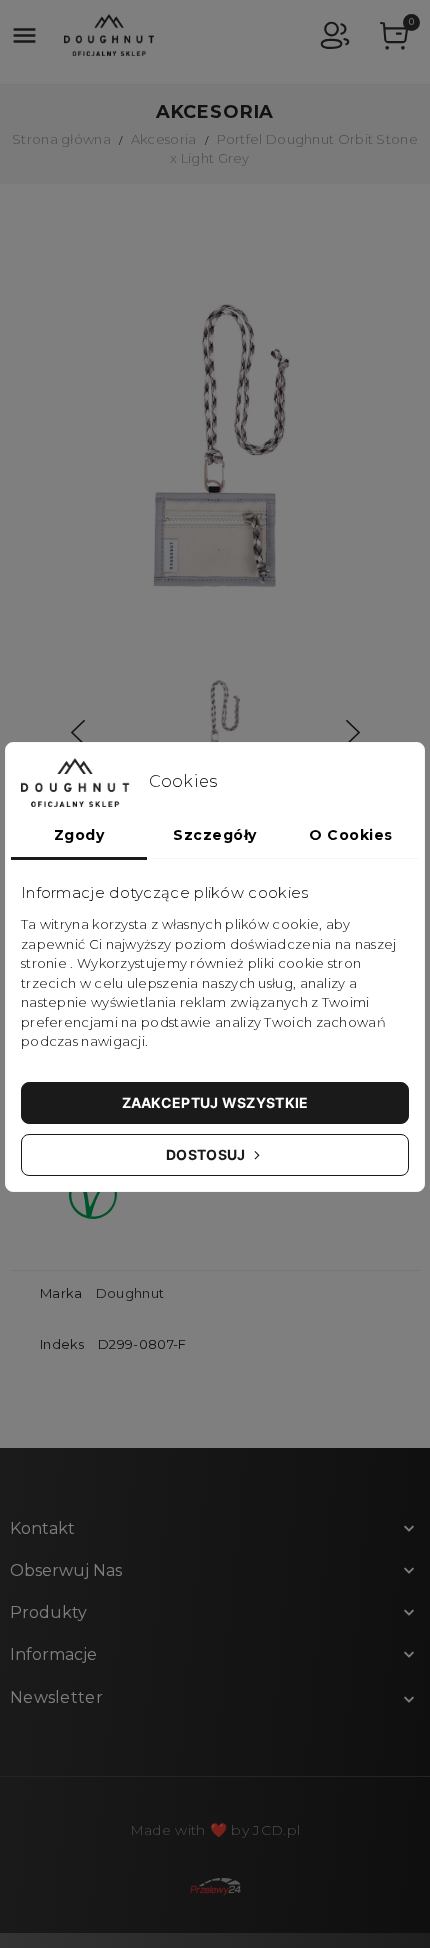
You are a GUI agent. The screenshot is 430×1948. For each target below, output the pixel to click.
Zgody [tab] (79, 835)
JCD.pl (276, 1830)
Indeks (62, 1344)
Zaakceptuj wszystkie (215, 1102)
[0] (395, 38)
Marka (61, 1293)
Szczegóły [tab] (215, 835)
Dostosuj (207, 1154)
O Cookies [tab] (351, 835)
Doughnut (130, 1293)
